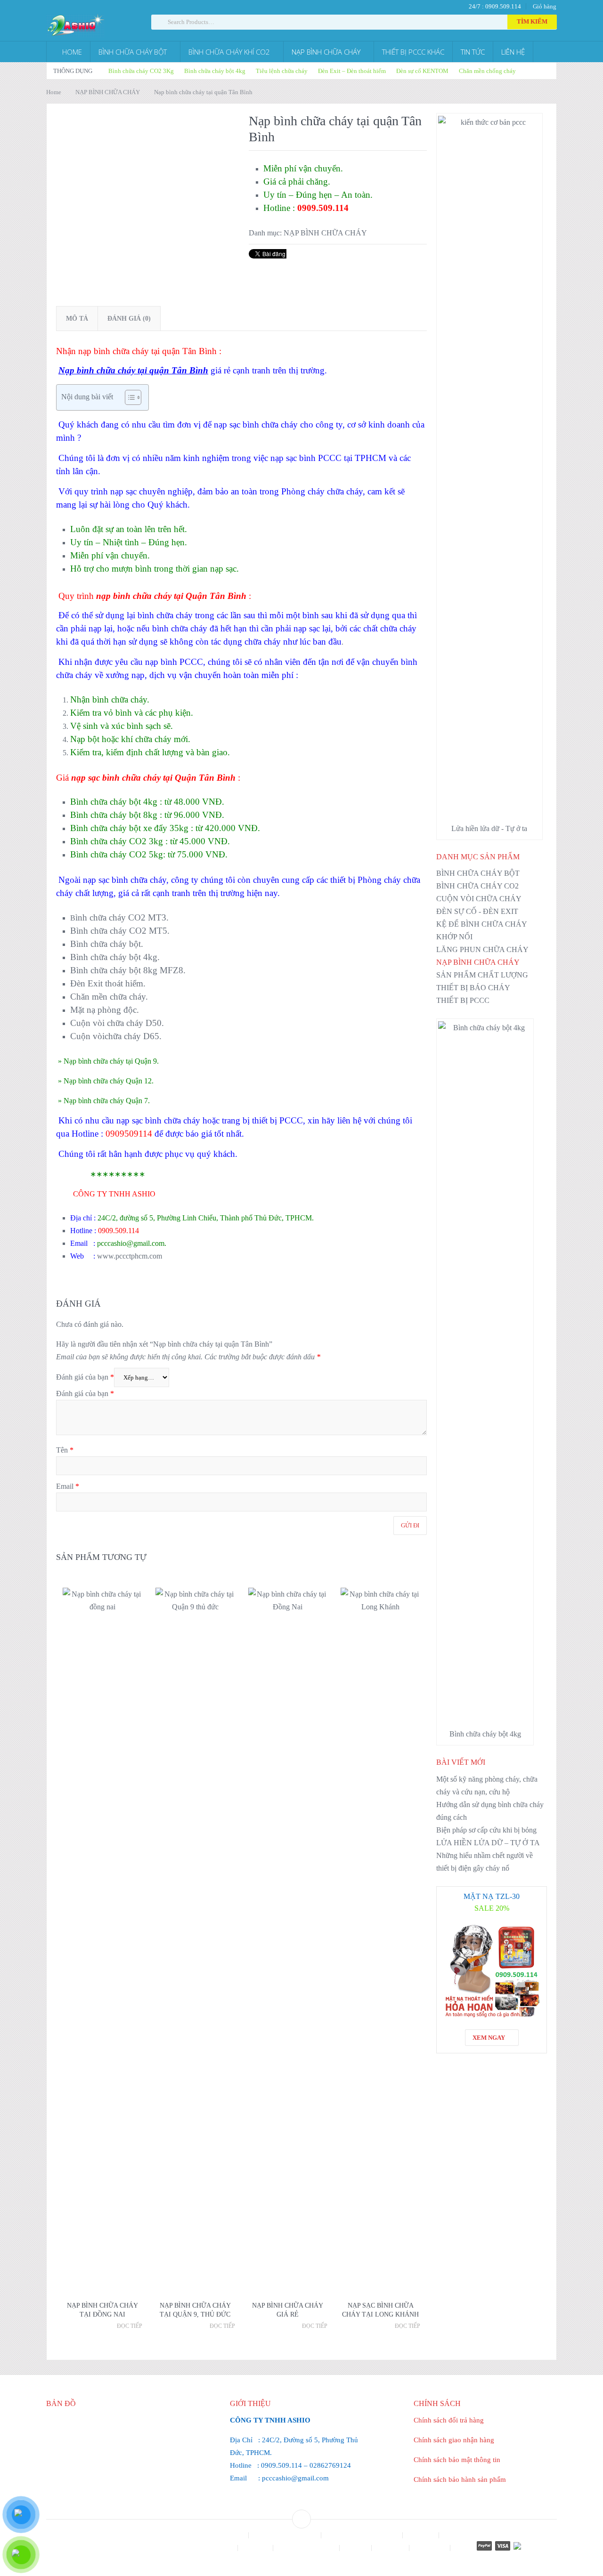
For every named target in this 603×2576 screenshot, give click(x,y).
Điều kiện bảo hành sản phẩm (195, 2548)
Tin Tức (301, 2561)
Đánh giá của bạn (85, 1377)
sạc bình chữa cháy (132, 880)
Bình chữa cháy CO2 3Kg (141, 71)
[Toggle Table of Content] (128, 397)
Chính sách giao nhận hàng (454, 2440)
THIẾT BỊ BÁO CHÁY (473, 988)
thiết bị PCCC (277, 1120)
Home (54, 92)
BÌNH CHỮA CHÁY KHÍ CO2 (229, 52)
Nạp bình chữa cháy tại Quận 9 (110, 1061)
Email (68, 1486)
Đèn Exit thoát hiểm (107, 983)
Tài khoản (391, 2548)
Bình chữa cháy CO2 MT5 (119, 931)
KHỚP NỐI (454, 937)
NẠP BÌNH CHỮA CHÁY (326, 52)
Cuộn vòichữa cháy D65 (115, 1036)
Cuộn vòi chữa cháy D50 (116, 1023)
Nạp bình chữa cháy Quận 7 (106, 1101)
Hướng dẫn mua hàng (307, 2548)
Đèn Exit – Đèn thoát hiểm (352, 71)
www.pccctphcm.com (129, 1256)
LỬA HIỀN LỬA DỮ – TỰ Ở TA (488, 1843)
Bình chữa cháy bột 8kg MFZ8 (127, 970)
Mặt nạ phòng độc (103, 1010)
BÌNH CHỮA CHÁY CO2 (477, 886)
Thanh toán (431, 2548)
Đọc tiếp (130, 2326)
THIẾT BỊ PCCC (463, 1000)
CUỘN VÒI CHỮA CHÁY (479, 899)
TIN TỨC (473, 52)
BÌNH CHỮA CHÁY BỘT (133, 52)
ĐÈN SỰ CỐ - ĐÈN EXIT (477, 911)
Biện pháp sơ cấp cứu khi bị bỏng (486, 1830)
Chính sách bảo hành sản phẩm (460, 2479)
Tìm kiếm (532, 22)
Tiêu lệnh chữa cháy (282, 71)
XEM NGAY (489, 2038)
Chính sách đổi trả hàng (449, 2420)
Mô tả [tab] (77, 319)
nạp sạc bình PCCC (306, 458)
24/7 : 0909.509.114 (494, 6)
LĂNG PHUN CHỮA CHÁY (482, 949)
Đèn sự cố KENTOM (422, 71)
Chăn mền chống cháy (487, 71)
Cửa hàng (422, 2535)
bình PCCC (182, 662)
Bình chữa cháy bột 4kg (215, 71)
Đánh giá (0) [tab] (129, 319)
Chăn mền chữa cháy (108, 997)
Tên (65, 1450)
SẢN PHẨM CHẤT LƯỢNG (482, 975)
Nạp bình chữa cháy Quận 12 (108, 1081)
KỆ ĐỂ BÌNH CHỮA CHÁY (482, 924)
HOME (71, 52)
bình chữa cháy (165, 615)
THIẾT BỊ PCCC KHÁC (413, 52)
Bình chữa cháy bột (106, 944)
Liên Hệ (356, 2548)
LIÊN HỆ (513, 52)
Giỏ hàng (545, 6)
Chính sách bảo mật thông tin (457, 2460)
